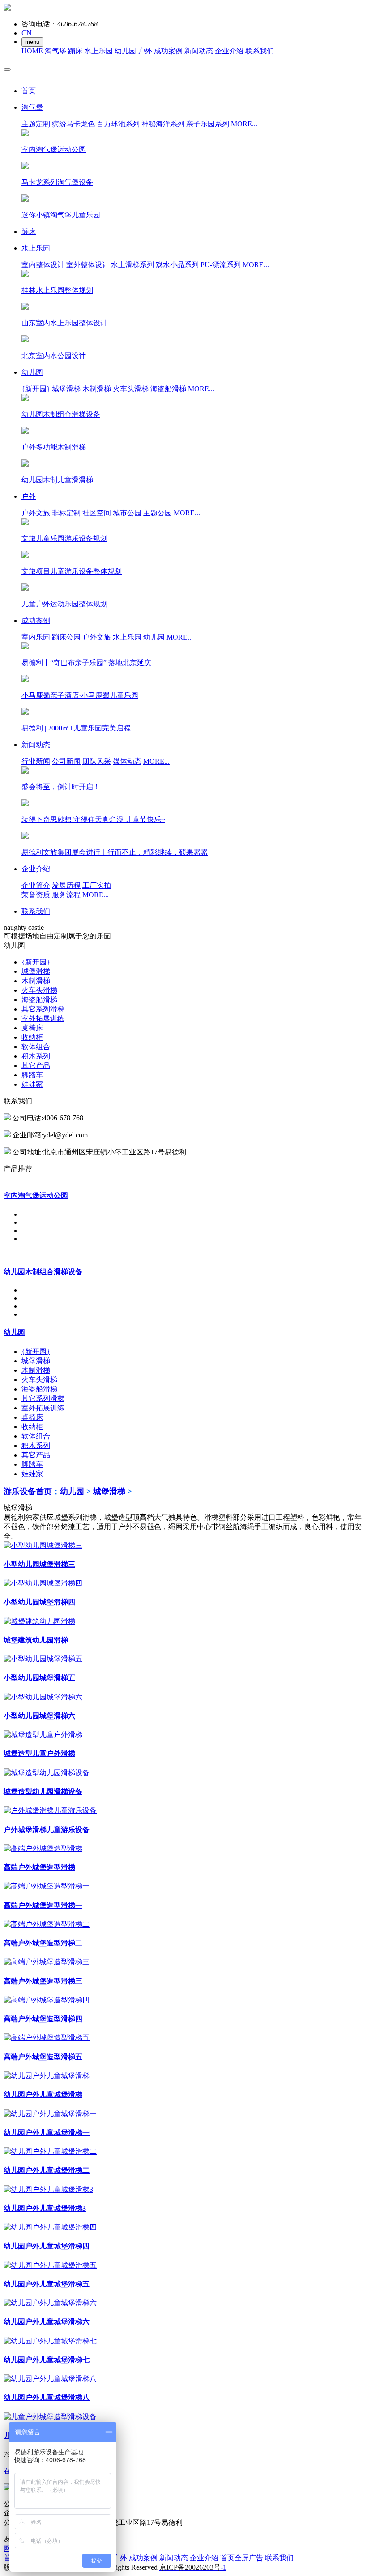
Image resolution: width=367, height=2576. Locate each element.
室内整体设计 (43, 265)
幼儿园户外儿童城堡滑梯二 (47, 2170)
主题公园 (158, 513)
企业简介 (36, 885)
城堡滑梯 (66, 389)
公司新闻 (66, 761)
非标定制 (66, 513)
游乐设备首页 (28, 1491)
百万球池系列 (118, 124)
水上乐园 (98, 51)
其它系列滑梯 (43, 1009)
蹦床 (75, 51)
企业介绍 (229, 51)
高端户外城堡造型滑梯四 (43, 2019)
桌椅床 (32, 1028)
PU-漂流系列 (221, 265)
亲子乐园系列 (208, 124)
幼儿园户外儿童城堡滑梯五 (47, 2284)
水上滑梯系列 (132, 265)
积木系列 (36, 1056)
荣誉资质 (36, 895)
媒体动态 (127, 761)
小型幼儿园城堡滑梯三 (39, 1564)
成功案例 (168, 51)
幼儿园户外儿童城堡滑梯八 (47, 2397)
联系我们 (260, 51)
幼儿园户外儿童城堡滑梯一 (47, 2133)
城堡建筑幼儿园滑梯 (36, 1640)
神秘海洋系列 (163, 124)
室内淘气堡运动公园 (36, 1195)
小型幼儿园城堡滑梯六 (39, 1716)
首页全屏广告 (242, 2558)
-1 (193, 2567)
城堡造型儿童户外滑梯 (39, 1753)
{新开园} (36, 389)
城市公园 (127, 513)
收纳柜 (32, 1037)
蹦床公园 (66, 637)
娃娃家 (32, 1084)
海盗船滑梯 (168, 389)
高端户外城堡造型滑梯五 (43, 2057)
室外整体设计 (88, 265)
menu (32, 42)
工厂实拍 (97, 885)
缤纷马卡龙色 (73, 124)
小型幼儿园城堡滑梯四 (39, 1602)
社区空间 (97, 513)
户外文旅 (36, 513)
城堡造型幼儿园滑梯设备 (43, 1792)
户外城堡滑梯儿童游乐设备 (47, 1830)
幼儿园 (125, 51)
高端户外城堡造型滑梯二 (43, 1943)
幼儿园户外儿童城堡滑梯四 (47, 2246)
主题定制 (36, 124)
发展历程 (66, 885)
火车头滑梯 (131, 389)
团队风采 (97, 761)
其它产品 (36, 1065)
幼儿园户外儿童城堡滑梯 (43, 2094)
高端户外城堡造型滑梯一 (43, 1905)
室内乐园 (36, 637)
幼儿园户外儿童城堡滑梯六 (47, 2322)
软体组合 (36, 1047)
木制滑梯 (97, 389)
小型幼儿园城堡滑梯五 (39, 1678)
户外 (145, 51)
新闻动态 (199, 51)
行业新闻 (36, 761)
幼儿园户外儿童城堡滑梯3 (45, 2208)
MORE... (244, 124)
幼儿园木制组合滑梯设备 (43, 1272)
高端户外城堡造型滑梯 (39, 1867)
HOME (32, 51)
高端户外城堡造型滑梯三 (43, 1981)
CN (27, 33)
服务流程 (66, 895)
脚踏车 (32, 1075)
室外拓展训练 (43, 1018)
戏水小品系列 (177, 265)
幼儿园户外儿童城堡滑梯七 (47, 2360)
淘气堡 (55, 51)
